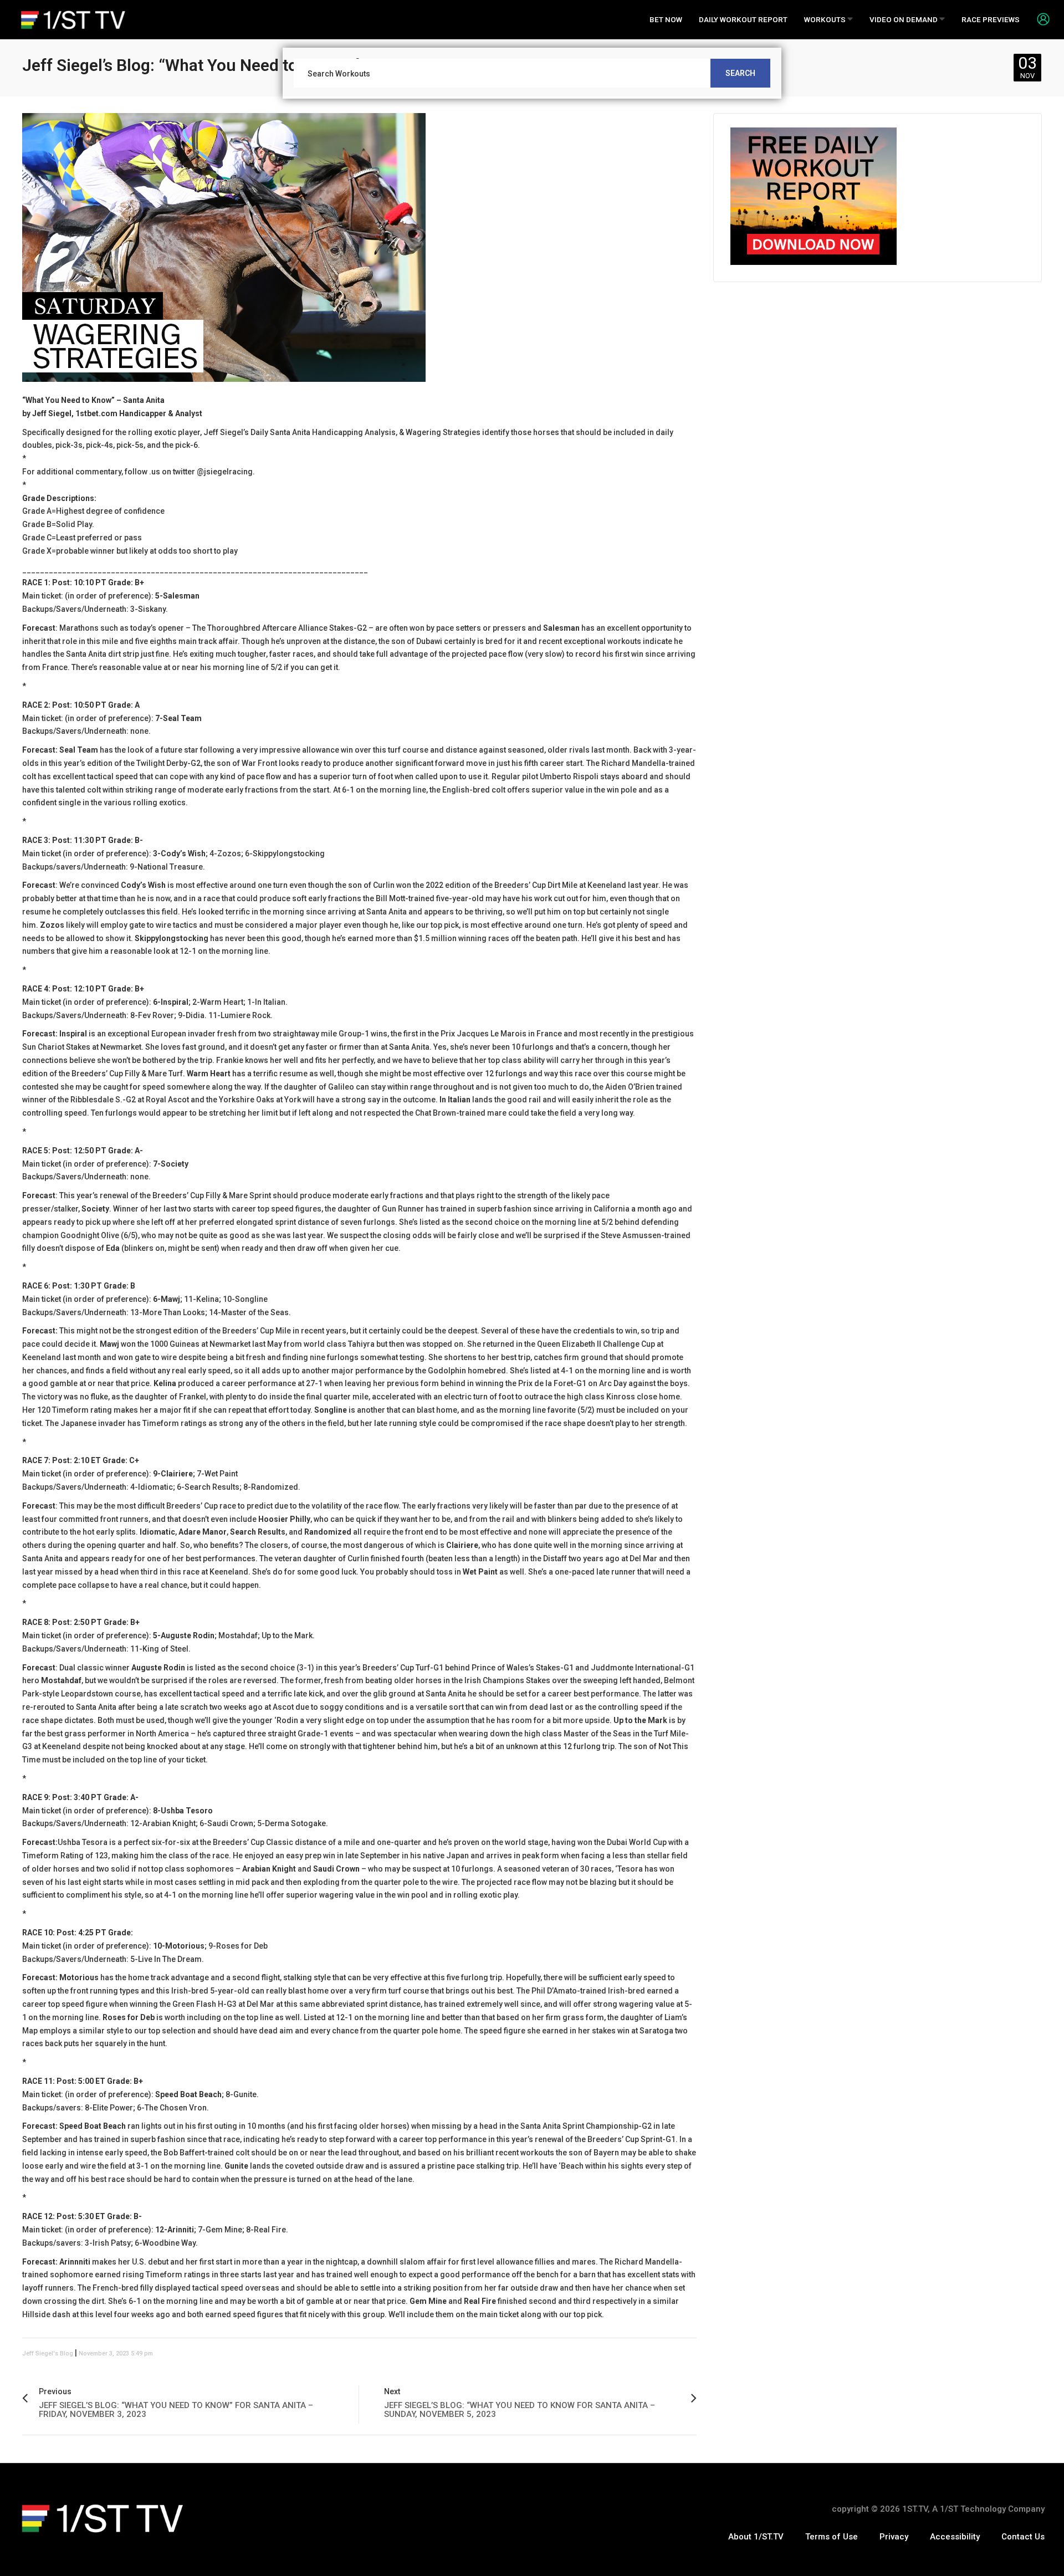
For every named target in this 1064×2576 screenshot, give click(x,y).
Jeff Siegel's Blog (48, 2353)
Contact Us (1023, 2537)
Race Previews (991, 19)
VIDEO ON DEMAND (904, 19)
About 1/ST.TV (756, 2537)
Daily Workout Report (743, 19)
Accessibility (955, 2537)
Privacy (894, 2537)
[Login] (1039, 19)
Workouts (826, 19)
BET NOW (666, 19)
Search (740, 73)
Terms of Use (832, 2537)
